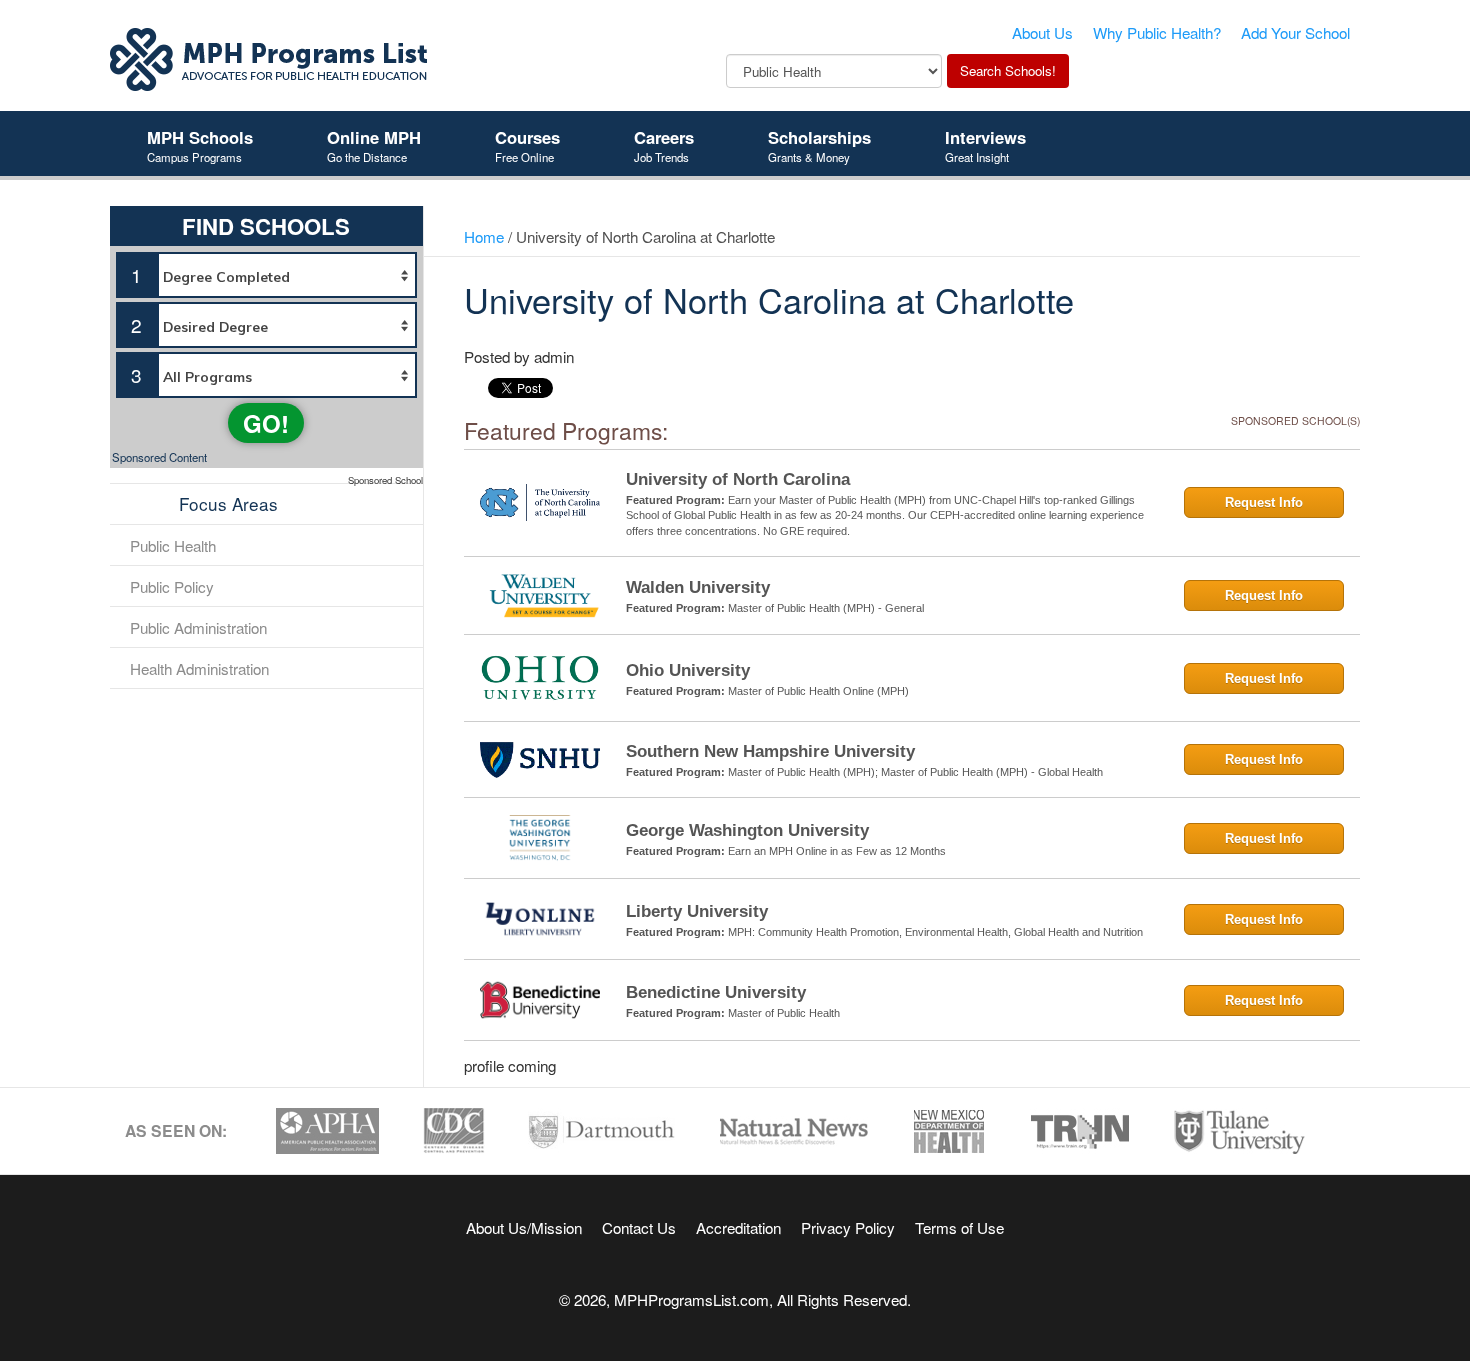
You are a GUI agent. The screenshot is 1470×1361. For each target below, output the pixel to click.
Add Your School (1295, 32)
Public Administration (198, 627)
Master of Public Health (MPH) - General (826, 608)
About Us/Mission (524, 1227)
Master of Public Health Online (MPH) (818, 691)
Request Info (1264, 502)
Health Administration (199, 668)
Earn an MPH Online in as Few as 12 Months (837, 851)
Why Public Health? (1157, 32)
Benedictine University (716, 992)
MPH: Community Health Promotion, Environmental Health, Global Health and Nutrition (935, 932)
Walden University (698, 587)
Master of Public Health (784, 1013)
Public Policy (172, 586)
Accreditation (738, 1227)
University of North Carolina (738, 479)
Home (484, 236)
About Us (1042, 32)
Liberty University (697, 911)
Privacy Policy (848, 1227)
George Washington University (747, 830)
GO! (266, 423)
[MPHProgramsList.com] (270, 57)
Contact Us (639, 1227)
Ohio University (688, 670)
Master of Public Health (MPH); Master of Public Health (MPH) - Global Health (915, 772)
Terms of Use (959, 1227)
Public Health (173, 545)
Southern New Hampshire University (770, 751)
